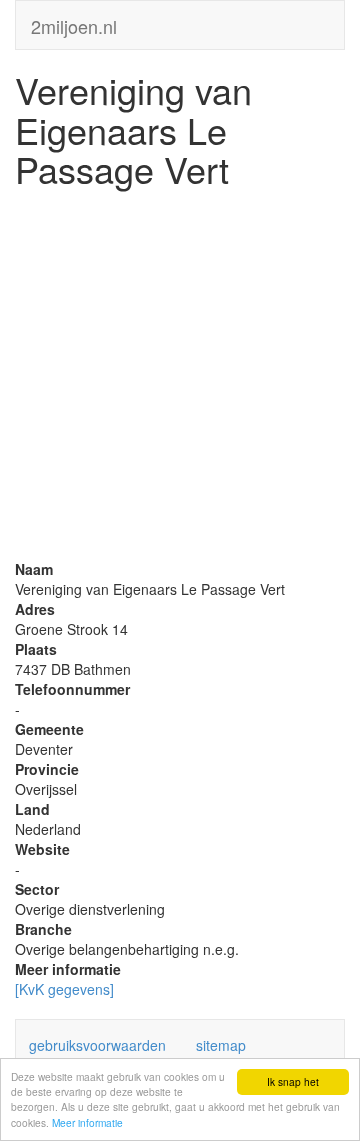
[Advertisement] (180, 379)
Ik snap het (293, 1081)
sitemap (221, 1045)
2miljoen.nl (74, 22)
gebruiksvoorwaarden (97, 1045)
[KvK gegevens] (64, 989)
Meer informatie (87, 1122)
